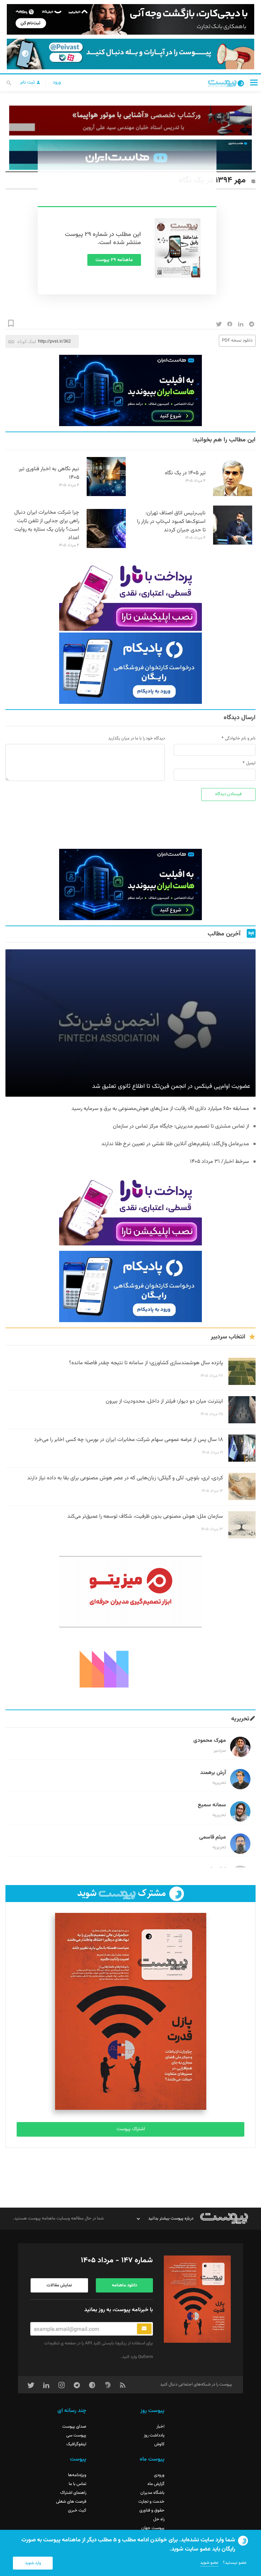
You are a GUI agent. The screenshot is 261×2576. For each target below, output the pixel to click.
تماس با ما (77, 2484)
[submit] (144, 2329)
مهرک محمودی (210, 1741)
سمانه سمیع (212, 1805)
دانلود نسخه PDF (237, 341)
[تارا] (130, 595)
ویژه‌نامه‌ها (77, 2475)
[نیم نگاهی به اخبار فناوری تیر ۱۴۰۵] (106, 495)
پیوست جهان (153, 2528)
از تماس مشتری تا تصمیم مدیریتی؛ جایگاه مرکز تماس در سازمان (181, 1126)
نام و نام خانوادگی (240, 738)
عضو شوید (209, 2563)
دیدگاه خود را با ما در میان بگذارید (136, 738)
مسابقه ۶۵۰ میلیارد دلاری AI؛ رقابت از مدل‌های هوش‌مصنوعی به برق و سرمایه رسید (160, 1109)
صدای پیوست (74, 2427)
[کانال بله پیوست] (130, 54)
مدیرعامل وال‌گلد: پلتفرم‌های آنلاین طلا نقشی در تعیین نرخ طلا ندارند (175, 1144)
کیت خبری (77, 2510)
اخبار (160, 2427)
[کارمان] (130, 1668)
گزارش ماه (156, 2484)
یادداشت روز (154, 2435)
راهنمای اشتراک (73, 2493)
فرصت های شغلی (71, 2502)
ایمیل (251, 763)
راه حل (159, 2519)
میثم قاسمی (213, 1837)
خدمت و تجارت (151, 2502)
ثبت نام (28, 83)
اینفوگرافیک (76, 2444)
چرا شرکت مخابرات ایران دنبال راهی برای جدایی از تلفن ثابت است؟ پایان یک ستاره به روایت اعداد (47, 525)
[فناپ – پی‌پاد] (130, 668)
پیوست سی (76, 2435)
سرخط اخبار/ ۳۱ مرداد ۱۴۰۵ (220, 1162)
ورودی (159, 2475)
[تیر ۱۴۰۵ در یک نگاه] (233, 495)
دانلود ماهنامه (124, 2285)
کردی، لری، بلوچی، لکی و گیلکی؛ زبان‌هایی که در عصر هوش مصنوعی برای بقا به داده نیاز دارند (125, 1478)
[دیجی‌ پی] (130, 19)
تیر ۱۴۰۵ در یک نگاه (185, 473)
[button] (254, 82)
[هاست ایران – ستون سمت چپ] (130, 390)
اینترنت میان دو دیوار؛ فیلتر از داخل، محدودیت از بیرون (164, 1401)
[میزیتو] (130, 1592)
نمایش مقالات (59, 2285)
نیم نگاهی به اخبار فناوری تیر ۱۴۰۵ (49, 473)
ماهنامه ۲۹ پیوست (114, 260)
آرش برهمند (213, 1773)
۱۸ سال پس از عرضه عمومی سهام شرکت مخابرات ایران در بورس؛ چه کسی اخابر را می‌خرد (128, 1440)
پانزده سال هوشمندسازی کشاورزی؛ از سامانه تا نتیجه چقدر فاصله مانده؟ (146, 1363)
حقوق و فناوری (152, 2510)
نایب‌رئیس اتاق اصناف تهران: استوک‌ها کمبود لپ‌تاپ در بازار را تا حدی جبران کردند (171, 522)
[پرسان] (130, 121)
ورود (57, 83)
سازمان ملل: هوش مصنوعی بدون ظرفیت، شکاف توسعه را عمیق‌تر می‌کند (145, 1517)
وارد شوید (33, 2563)
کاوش (159, 2444)
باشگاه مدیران (152, 2493)
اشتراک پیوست (131, 2129)
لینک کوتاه (27, 341)
